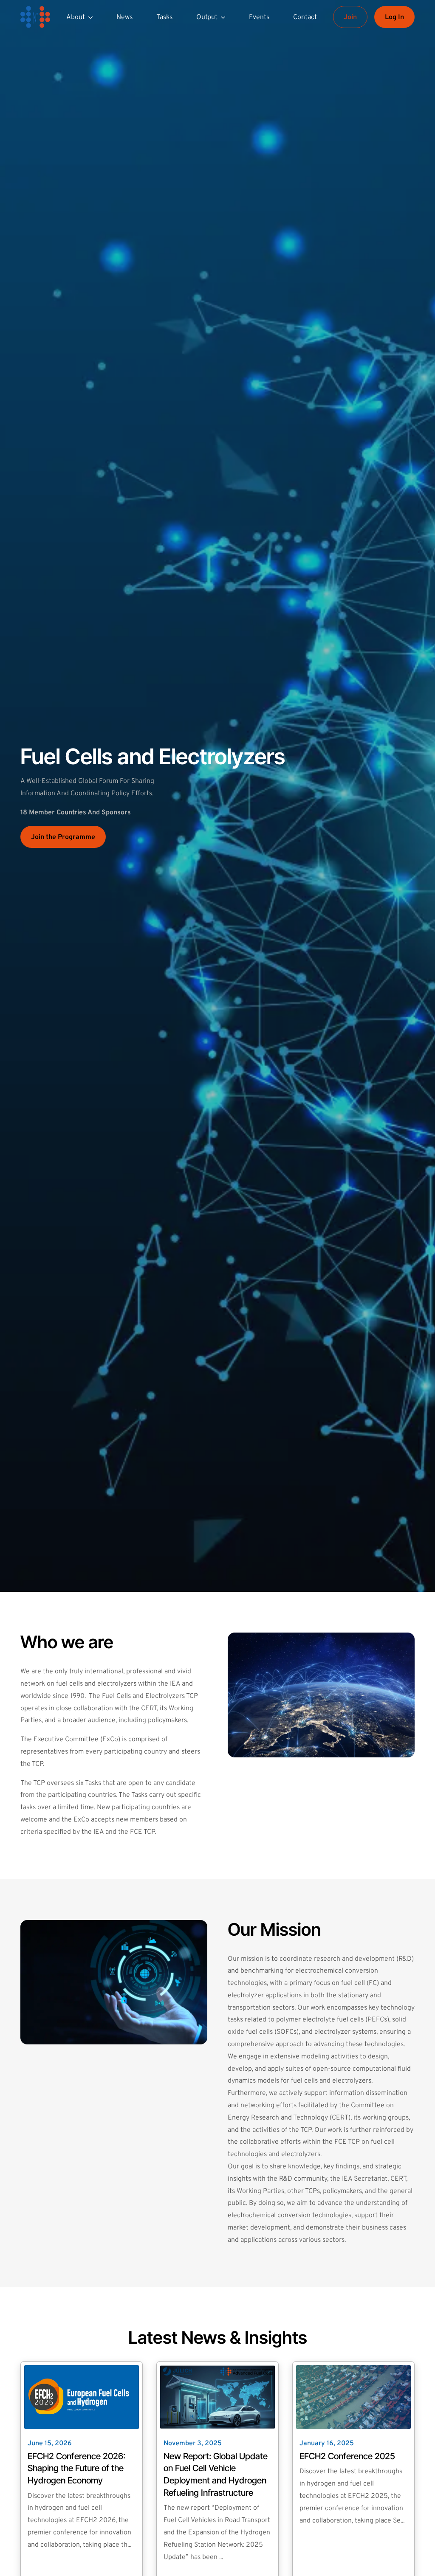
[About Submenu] (92, 17)
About (76, 17)
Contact (305, 17)
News (124, 17)
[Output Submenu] (225, 17)
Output (207, 17)
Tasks (164, 17)
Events (259, 17)
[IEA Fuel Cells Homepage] (35, 17)
